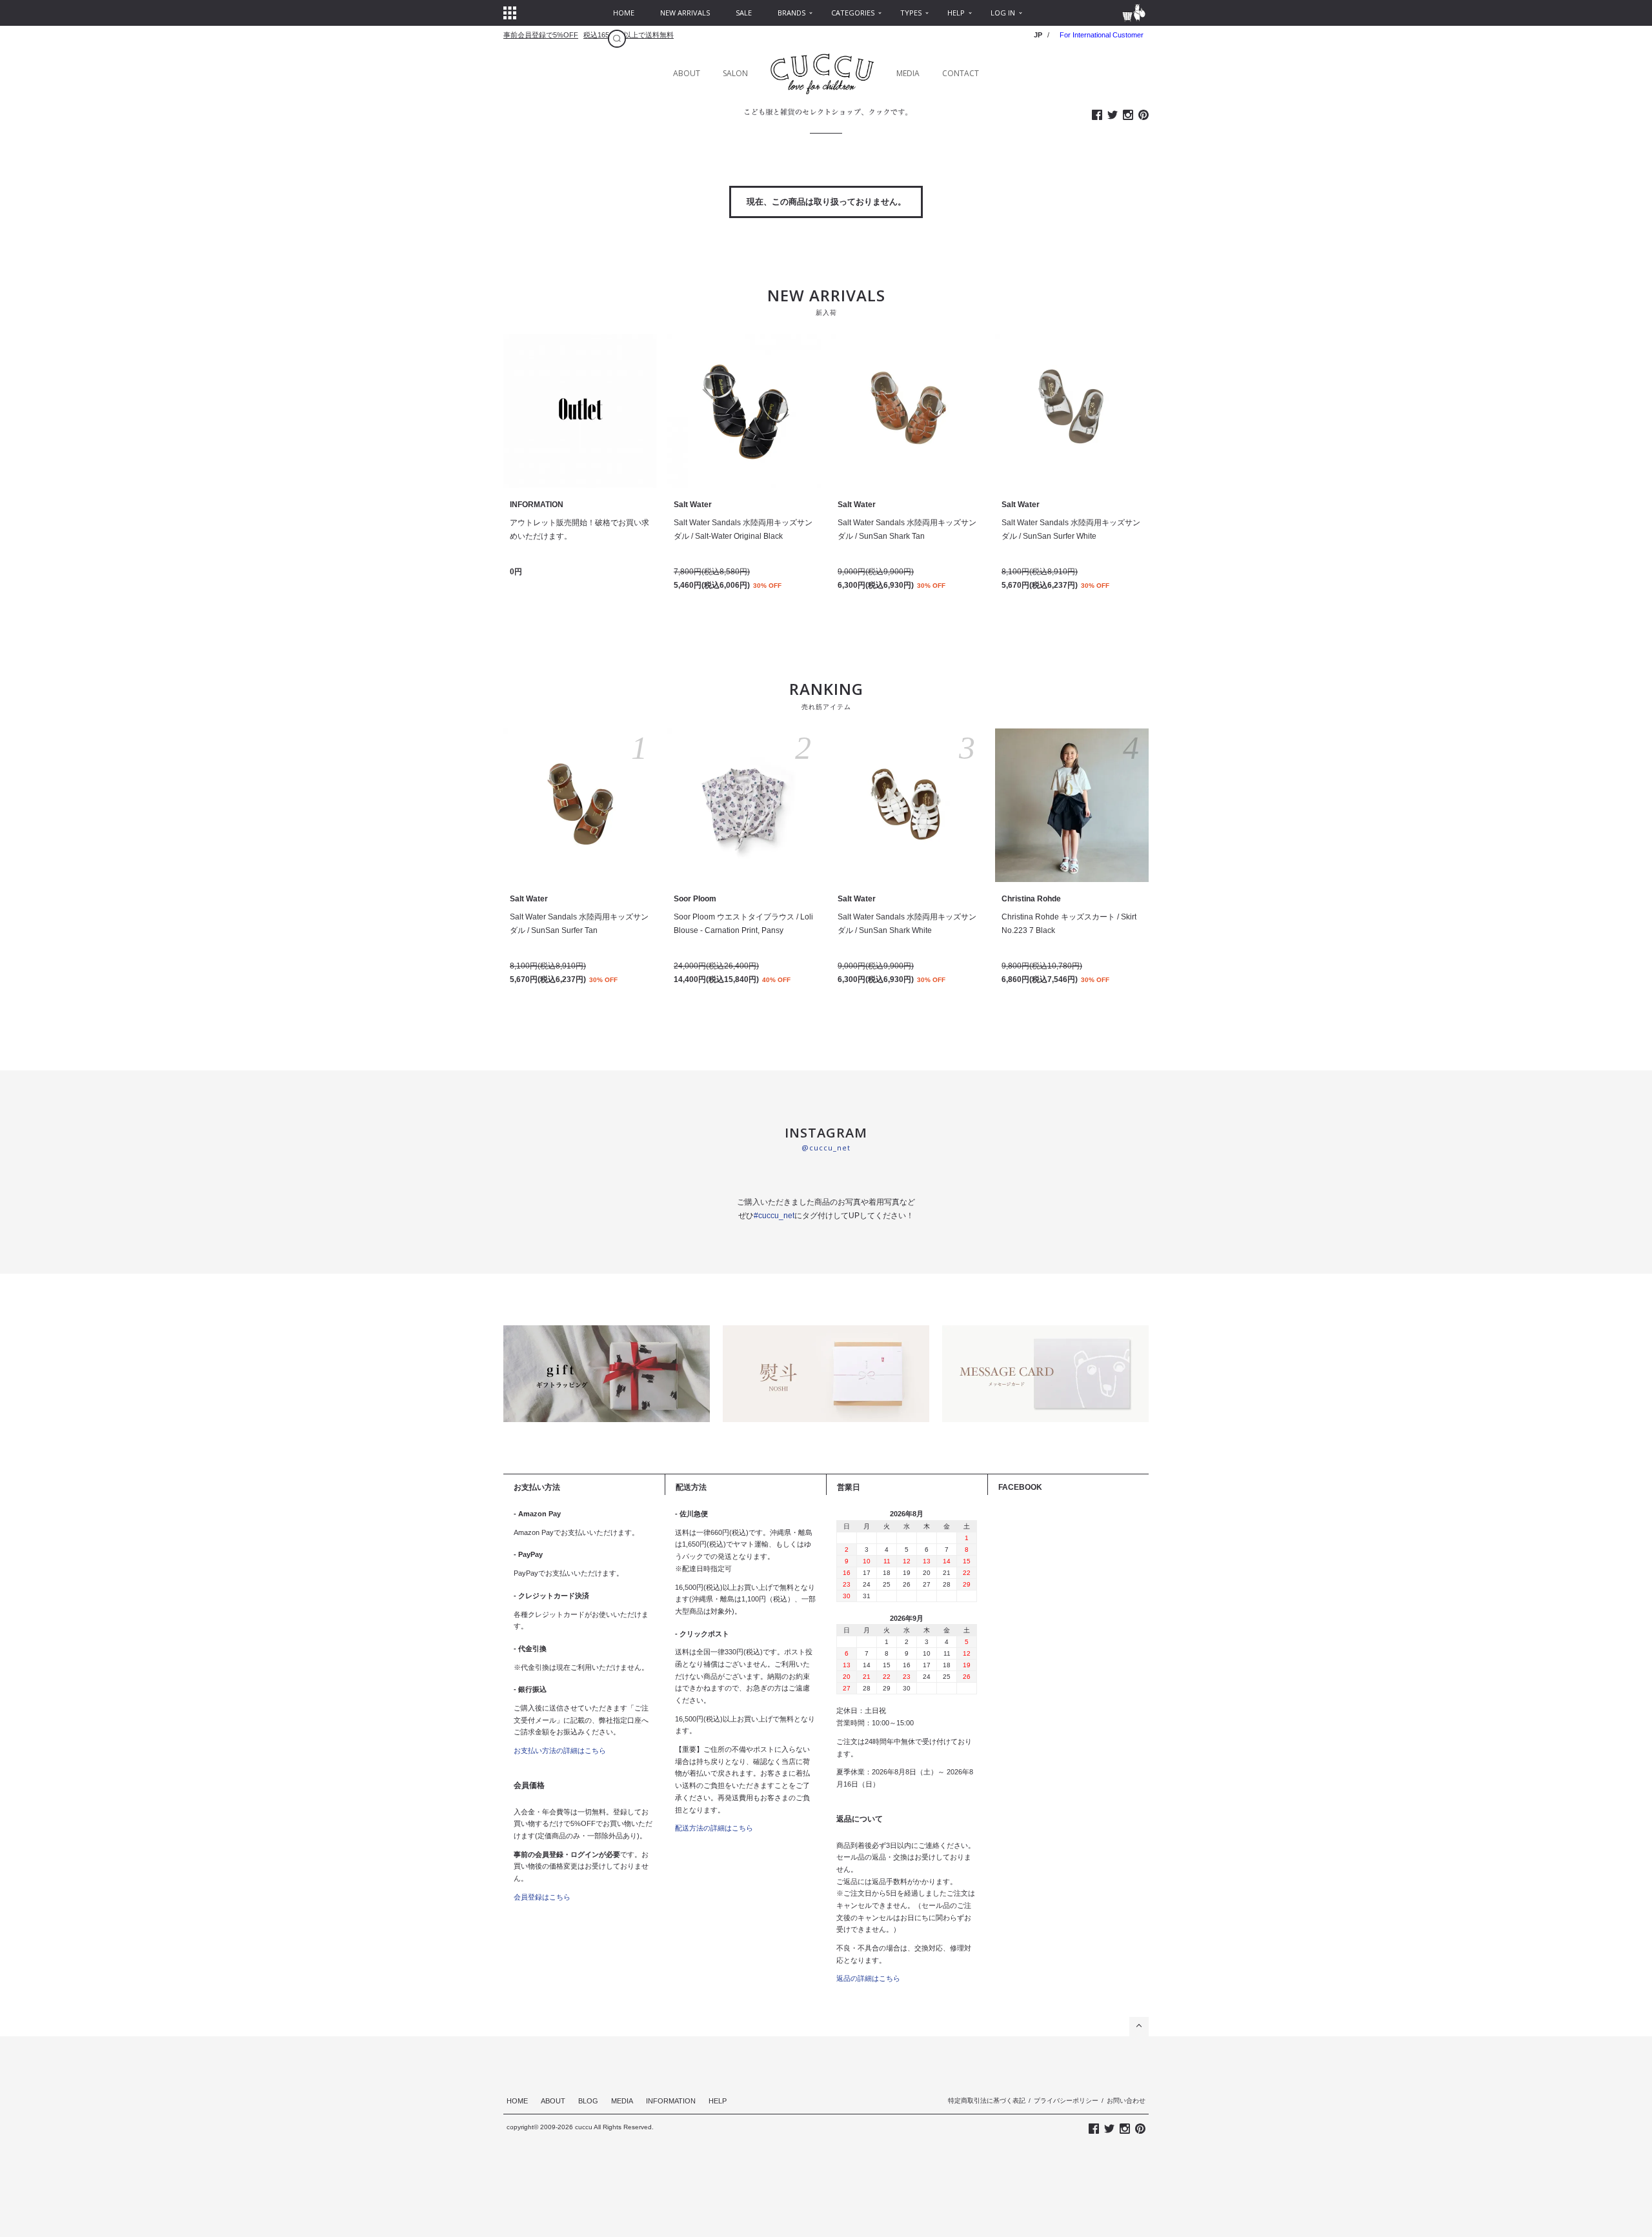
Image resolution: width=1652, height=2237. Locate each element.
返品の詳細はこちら (868, 1978)
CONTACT (961, 73)
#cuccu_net (774, 1216)
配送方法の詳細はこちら (714, 1828)
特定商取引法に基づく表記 (987, 2101)
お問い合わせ (1126, 2101)
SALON (735, 73)
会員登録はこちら (542, 1897)
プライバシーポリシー (1066, 2101)
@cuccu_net (826, 1148)
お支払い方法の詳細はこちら (560, 1750)
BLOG (588, 2101)
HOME (517, 2101)
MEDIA (908, 73)
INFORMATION (671, 2101)
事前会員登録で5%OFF (541, 35)
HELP (718, 2101)
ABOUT (687, 73)
